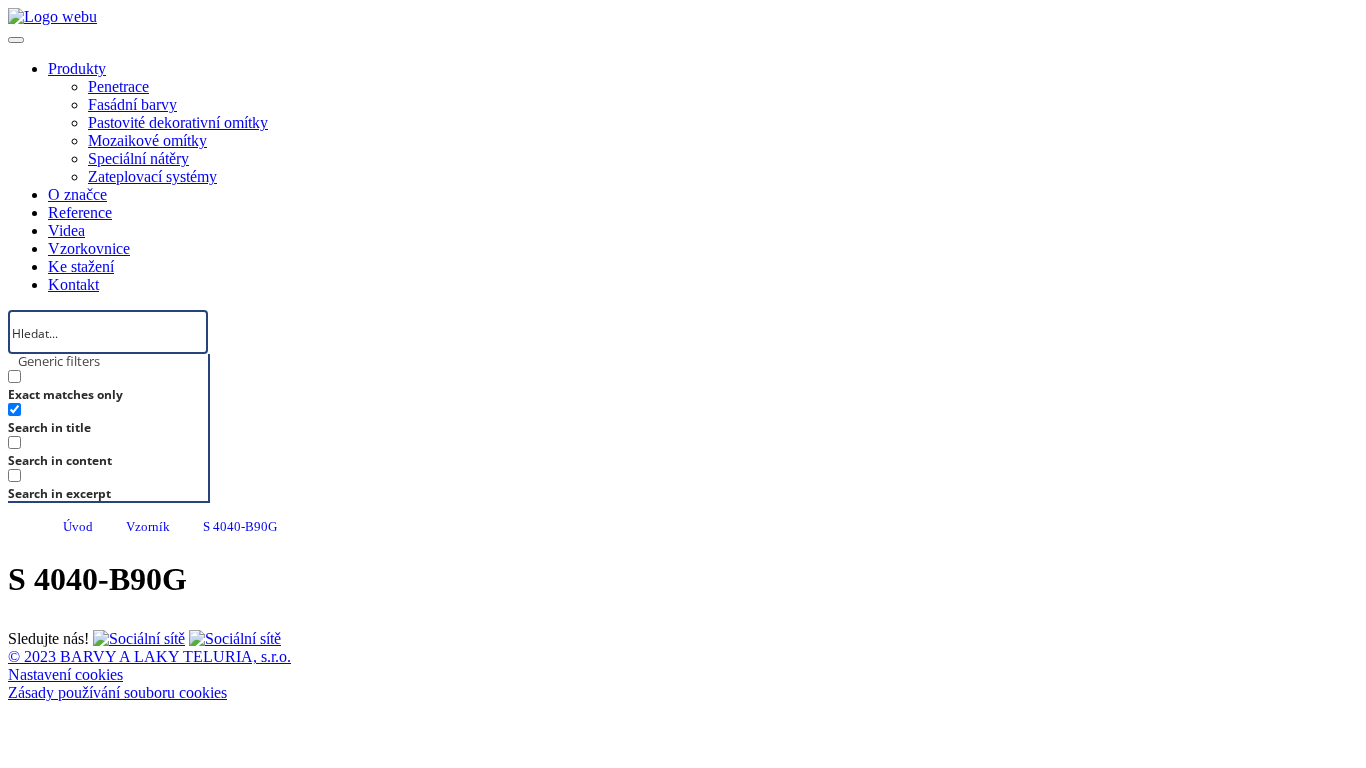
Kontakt (73, 284)
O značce (77, 194)
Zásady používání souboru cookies (117, 692)
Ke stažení (81, 266)
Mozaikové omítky (147, 140)
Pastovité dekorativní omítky (178, 122)
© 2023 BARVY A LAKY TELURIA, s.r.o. (149, 656)
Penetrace (118, 86)
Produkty (77, 68)
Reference (80, 212)
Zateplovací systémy (152, 176)
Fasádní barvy (132, 104)
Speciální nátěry (138, 158)
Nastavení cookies (65, 674)
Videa (66, 230)
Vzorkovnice (89, 248)
